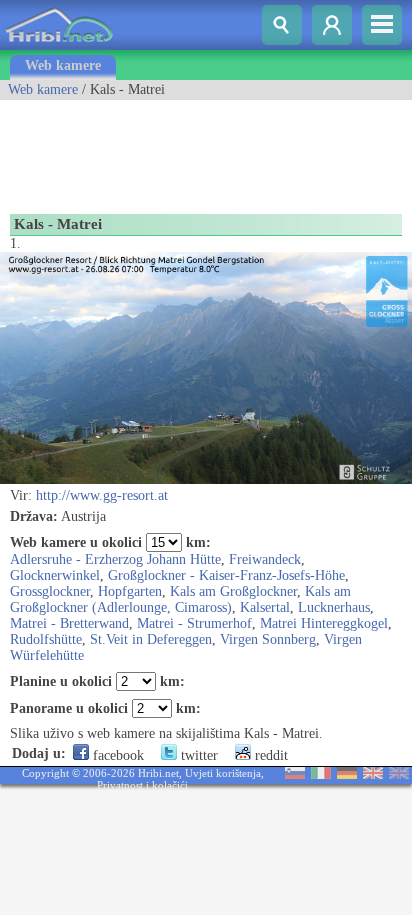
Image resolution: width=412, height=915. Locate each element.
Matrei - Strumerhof (194, 623)
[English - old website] (399, 774)
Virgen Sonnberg (268, 639)
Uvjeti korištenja (223, 773)
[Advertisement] (160, 150)
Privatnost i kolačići (142, 785)
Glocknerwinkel (55, 575)
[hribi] (59, 45)
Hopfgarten (130, 591)
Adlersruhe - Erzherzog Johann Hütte (115, 559)
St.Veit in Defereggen (151, 639)
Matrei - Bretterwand (69, 623)
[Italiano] (321, 774)
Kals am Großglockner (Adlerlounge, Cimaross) (180, 599)
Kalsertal (265, 607)
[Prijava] (332, 25)
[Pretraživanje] (282, 25)
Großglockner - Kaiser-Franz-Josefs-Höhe (226, 575)
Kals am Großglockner (233, 591)
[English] (373, 774)
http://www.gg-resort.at (102, 495)
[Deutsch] (347, 774)
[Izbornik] (382, 25)
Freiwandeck (265, 559)
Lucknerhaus (334, 607)
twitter (197, 755)
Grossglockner (50, 591)
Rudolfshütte (46, 639)
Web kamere (63, 65)
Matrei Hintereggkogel (324, 623)
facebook (116, 755)
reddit (269, 755)
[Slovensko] (295, 774)
